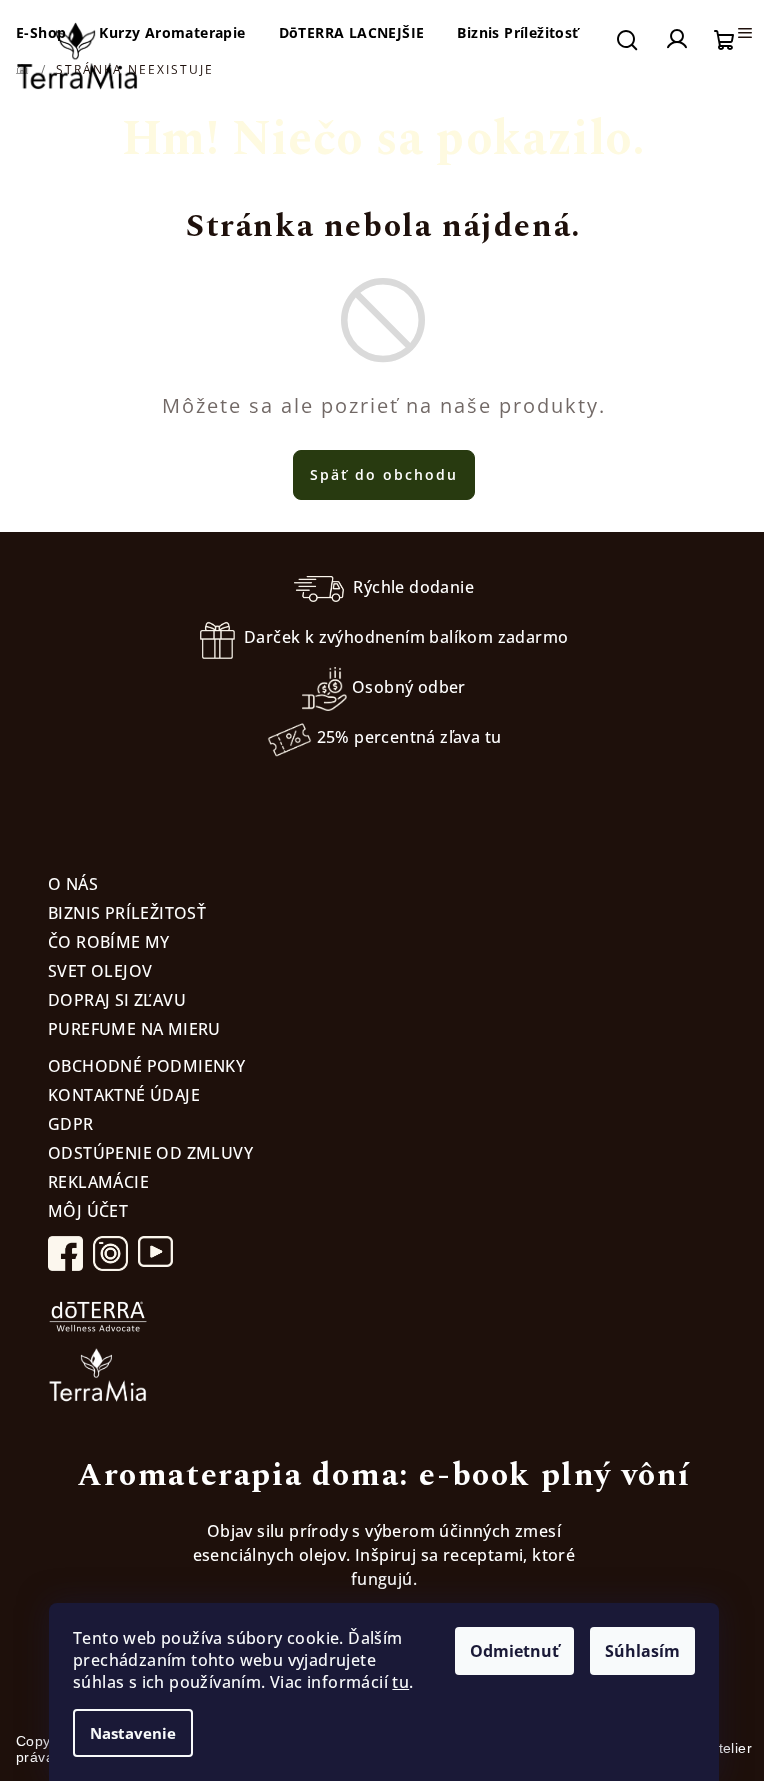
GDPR (71, 1124)
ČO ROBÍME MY (109, 942)
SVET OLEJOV (100, 971)
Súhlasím (642, 1651)
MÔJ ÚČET (88, 1211)
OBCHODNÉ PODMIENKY (146, 1066)
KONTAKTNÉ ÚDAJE (124, 1095)
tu (400, 1682)
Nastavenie (133, 1733)
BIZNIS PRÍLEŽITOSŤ (127, 913)
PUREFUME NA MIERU (134, 1029)
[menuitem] (172, 33)
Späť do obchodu (384, 474)
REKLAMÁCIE (98, 1182)
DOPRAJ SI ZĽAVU (117, 1000)
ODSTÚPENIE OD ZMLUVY (150, 1153)
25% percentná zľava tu (409, 737)
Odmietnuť (514, 1651)
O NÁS (73, 884)
